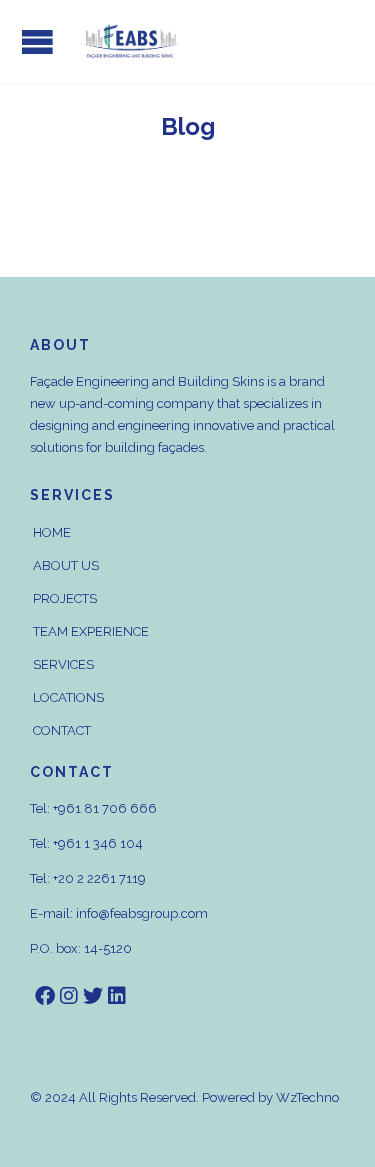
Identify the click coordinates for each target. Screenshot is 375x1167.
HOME (52, 532)
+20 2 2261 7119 (99, 878)
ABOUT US (66, 565)
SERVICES (63, 664)
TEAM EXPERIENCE (91, 631)
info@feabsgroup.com (142, 913)
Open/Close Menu (37, 41)
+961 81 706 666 (105, 808)
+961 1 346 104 (98, 843)
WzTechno (307, 1097)
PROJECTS (65, 598)
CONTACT (62, 730)
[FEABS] (130, 41)
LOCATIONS (68, 697)
